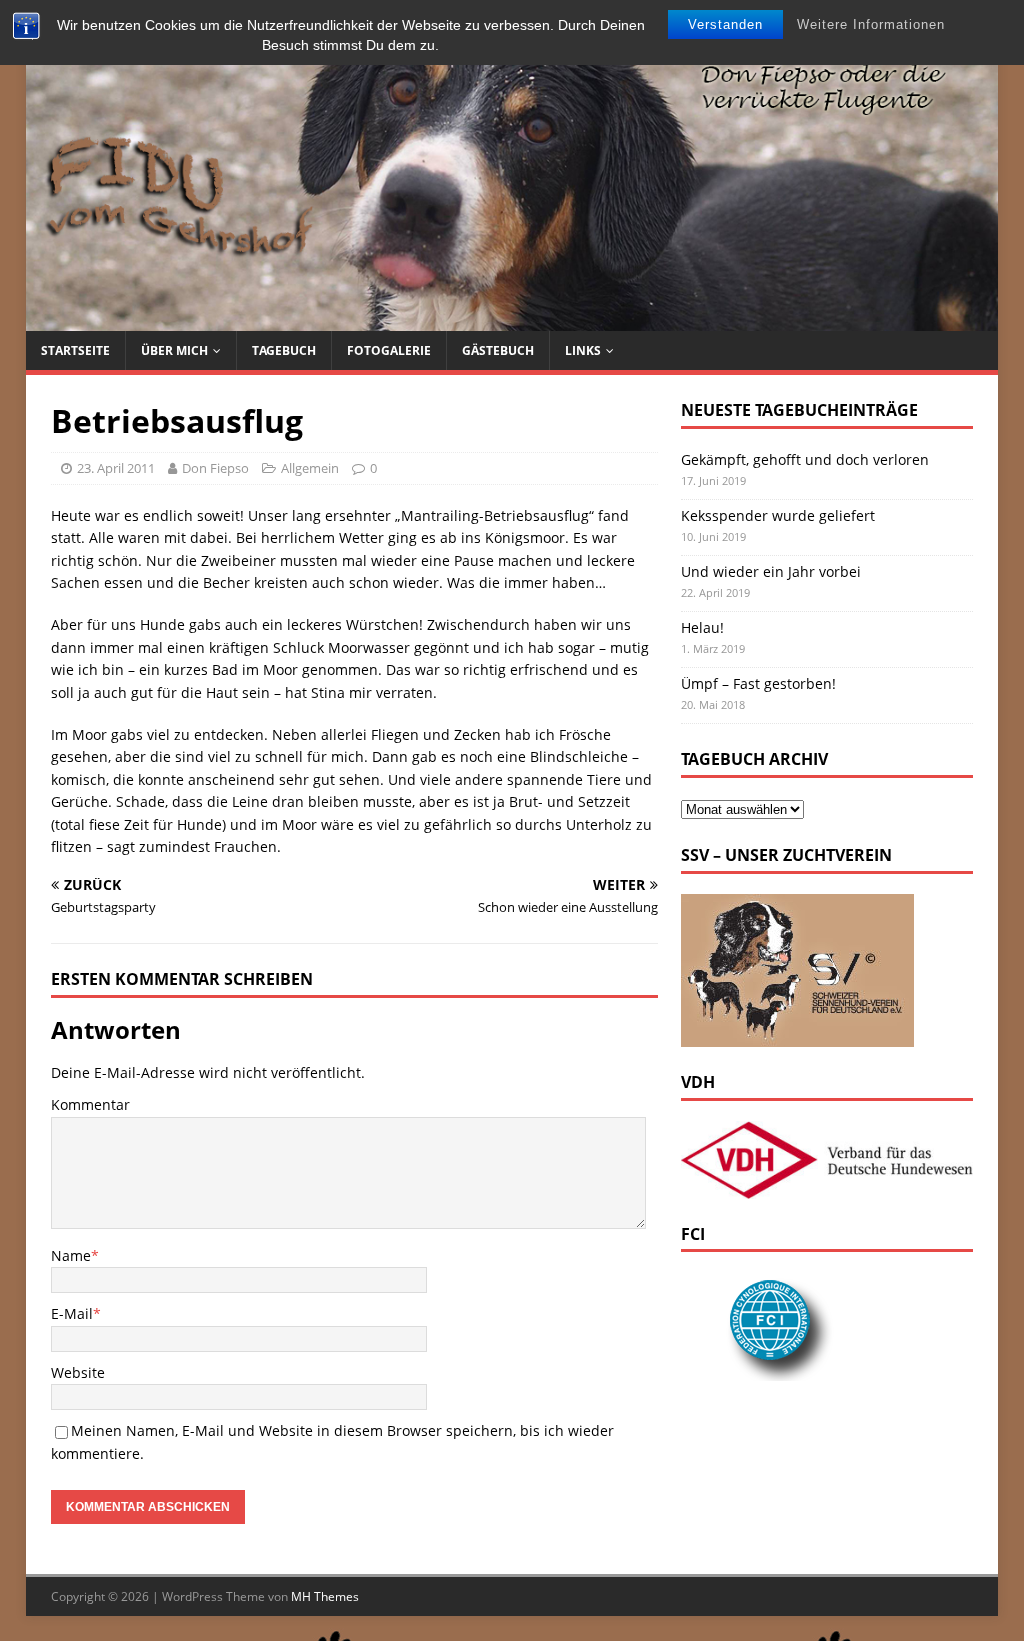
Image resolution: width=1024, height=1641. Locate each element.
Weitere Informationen (871, 24)
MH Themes (325, 1596)
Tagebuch (284, 350)
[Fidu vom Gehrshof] (512, 319)
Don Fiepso (215, 468)
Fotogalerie (389, 350)
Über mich (174, 350)
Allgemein (310, 468)
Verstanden (725, 24)
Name (71, 1255)
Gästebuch (498, 350)
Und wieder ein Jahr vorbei (771, 571)
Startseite (75, 350)
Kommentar (90, 1104)
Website (78, 1372)
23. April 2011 (116, 468)
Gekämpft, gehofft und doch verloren (805, 459)
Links (583, 350)
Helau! (702, 627)
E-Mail (72, 1313)
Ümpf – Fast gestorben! (758, 683)
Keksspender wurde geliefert (778, 515)
